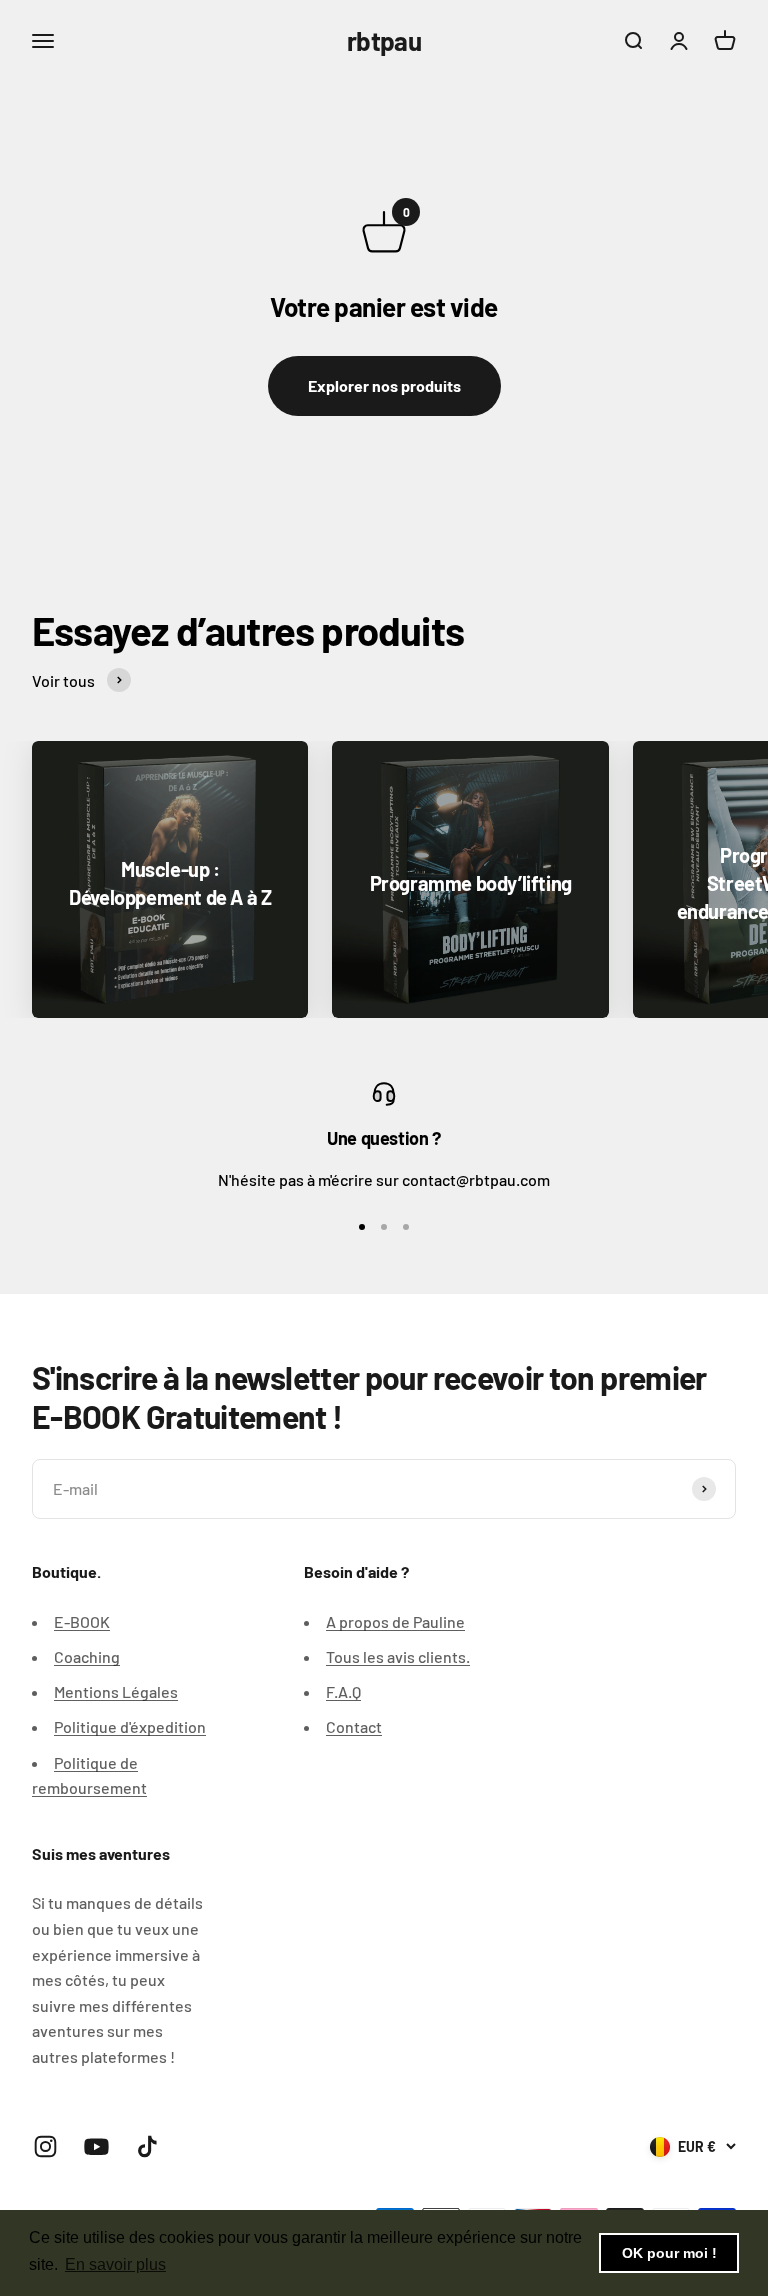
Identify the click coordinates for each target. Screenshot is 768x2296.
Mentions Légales (116, 1691)
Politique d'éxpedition (130, 1726)
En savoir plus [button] (115, 2264)
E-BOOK (82, 1621)
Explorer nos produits (384, 385)
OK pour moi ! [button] (669, 2253)
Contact (354, 1726)
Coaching (87, 1656)
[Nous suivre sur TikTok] (147, 2146)
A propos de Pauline (395, 1621)
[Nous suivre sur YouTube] (96, 2146)
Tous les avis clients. (398, 1656)
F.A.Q (343, 1691)
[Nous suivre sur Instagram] (45, 2146)
